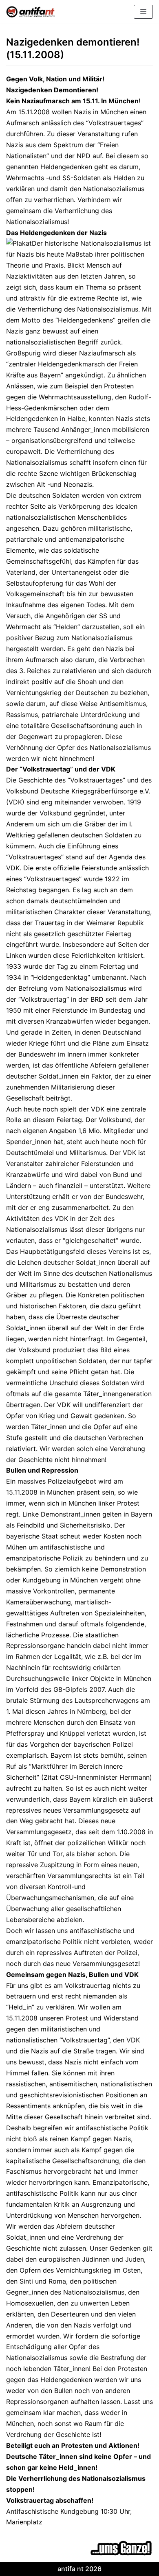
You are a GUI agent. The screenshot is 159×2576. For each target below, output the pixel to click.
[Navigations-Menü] (143, 12)
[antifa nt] (31, 12)
